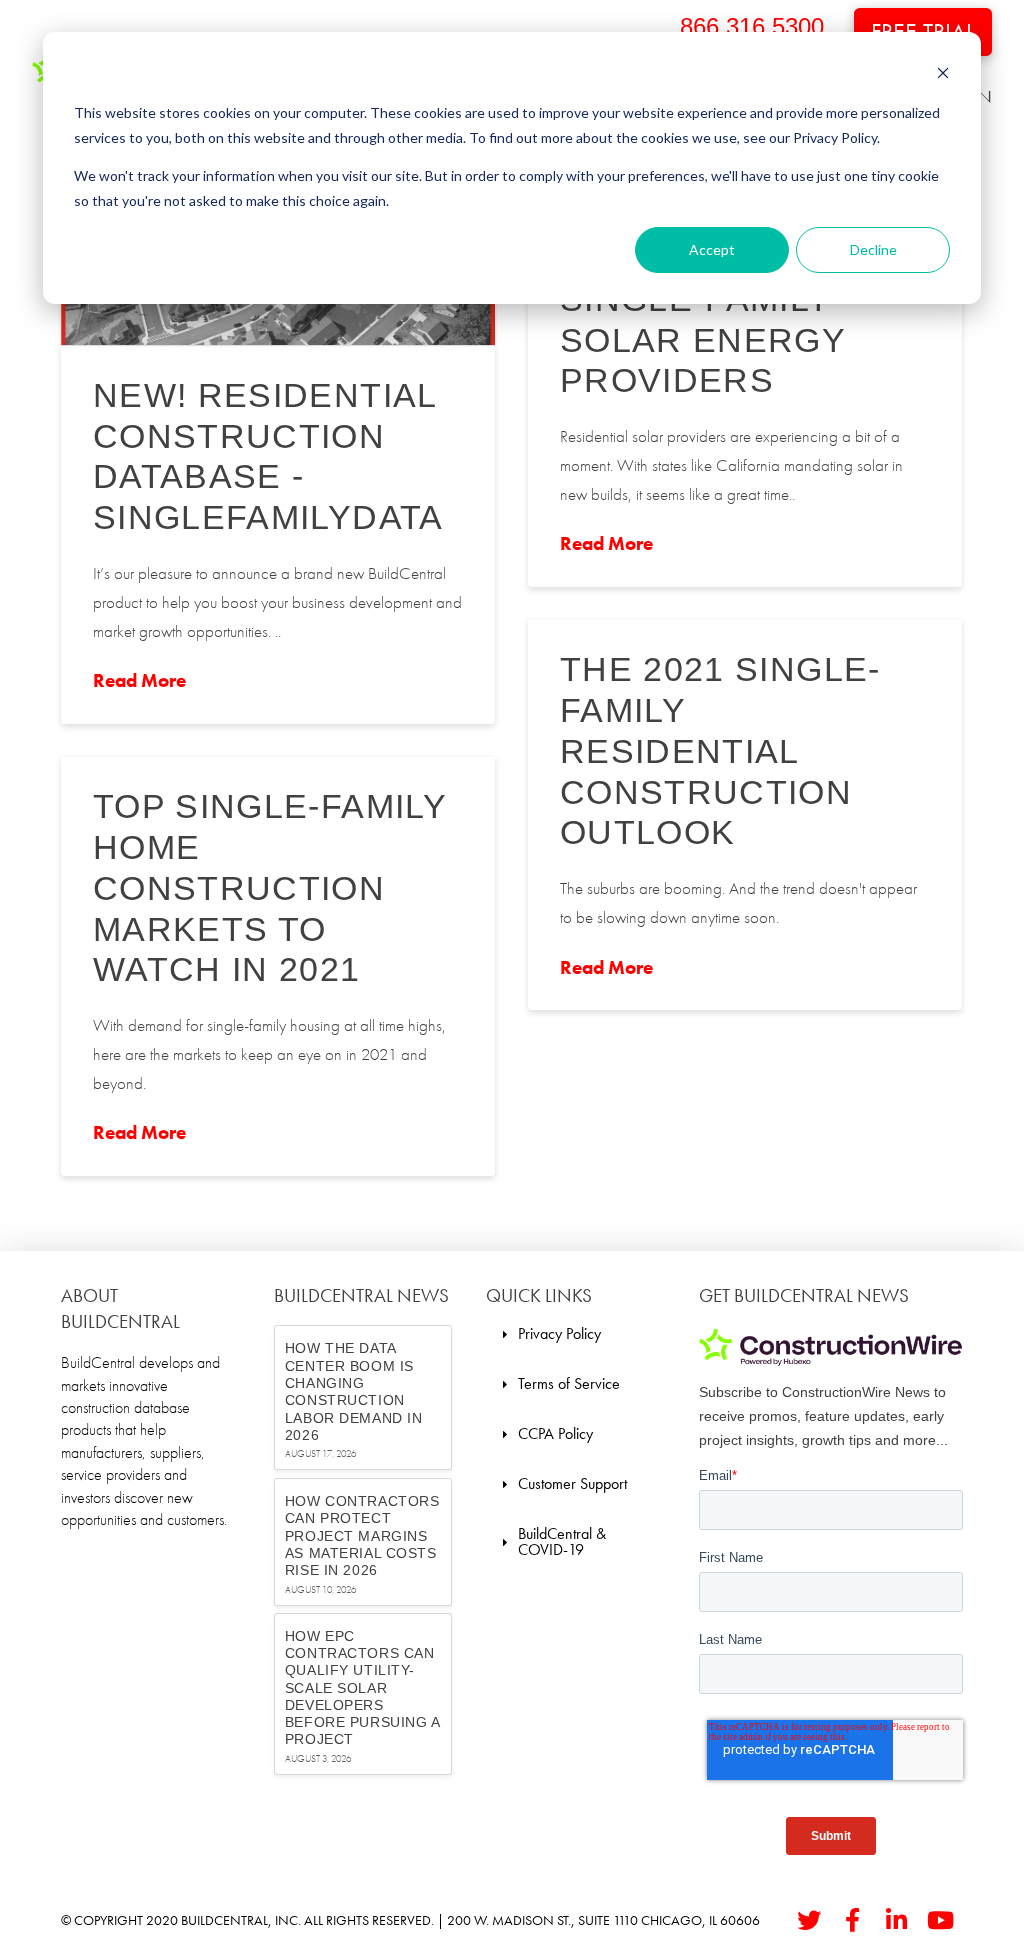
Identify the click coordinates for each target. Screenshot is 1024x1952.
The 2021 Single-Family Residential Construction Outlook (720, 750)
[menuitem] (552, 1334)
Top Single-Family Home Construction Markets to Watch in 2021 (269, 887)
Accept (712, 249)
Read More (139, 681)
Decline (873, 249)
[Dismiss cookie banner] (943, 75)
